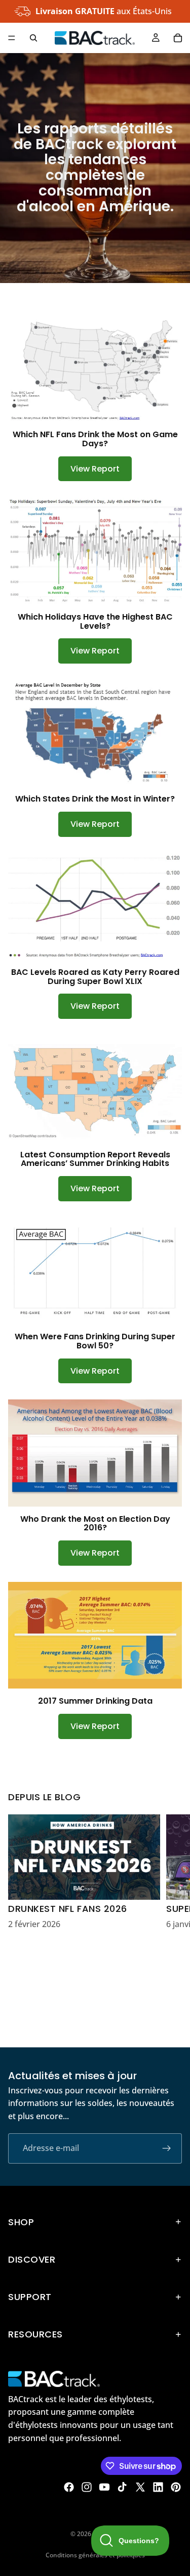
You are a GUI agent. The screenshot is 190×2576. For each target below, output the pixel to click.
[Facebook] (69, 2487)
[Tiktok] (122, 2487)
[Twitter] (140, 2487)
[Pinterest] (176, 2487)
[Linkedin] (158, 2487)
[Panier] (178, 38)
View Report (95, 469)
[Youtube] (104, 2487)
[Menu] (12, 38)
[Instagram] (87, 2487)
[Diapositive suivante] (171, 1923)
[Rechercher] (33, 38)
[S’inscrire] (167, 2148)
